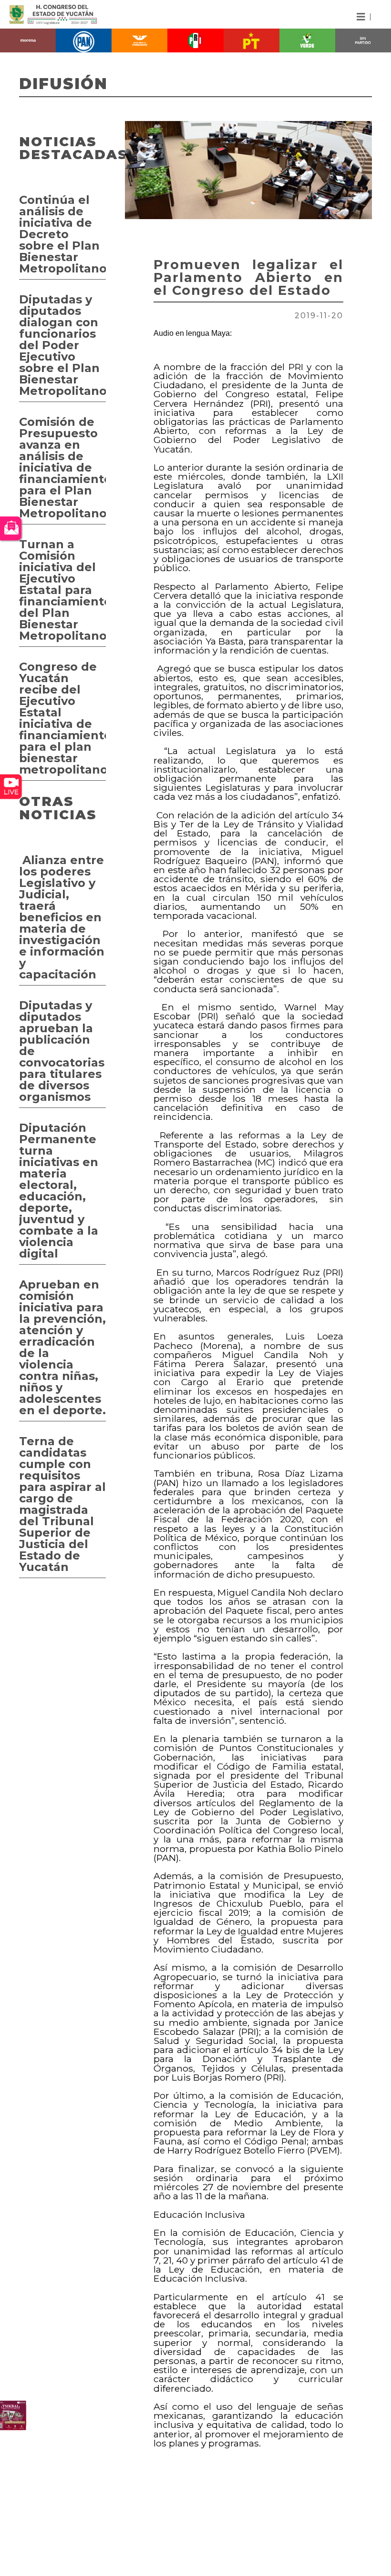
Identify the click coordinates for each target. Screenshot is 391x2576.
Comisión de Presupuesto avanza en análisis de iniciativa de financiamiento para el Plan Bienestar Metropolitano (62, 468)
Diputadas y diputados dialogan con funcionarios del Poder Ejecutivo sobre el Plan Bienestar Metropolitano (62, 345)
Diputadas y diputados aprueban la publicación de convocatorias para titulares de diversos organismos (62, 1051)
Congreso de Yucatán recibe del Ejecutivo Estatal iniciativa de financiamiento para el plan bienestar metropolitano (62, 718)
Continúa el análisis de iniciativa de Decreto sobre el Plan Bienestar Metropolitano (62, 234)
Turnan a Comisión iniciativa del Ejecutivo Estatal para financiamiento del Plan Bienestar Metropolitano (62, 590)
